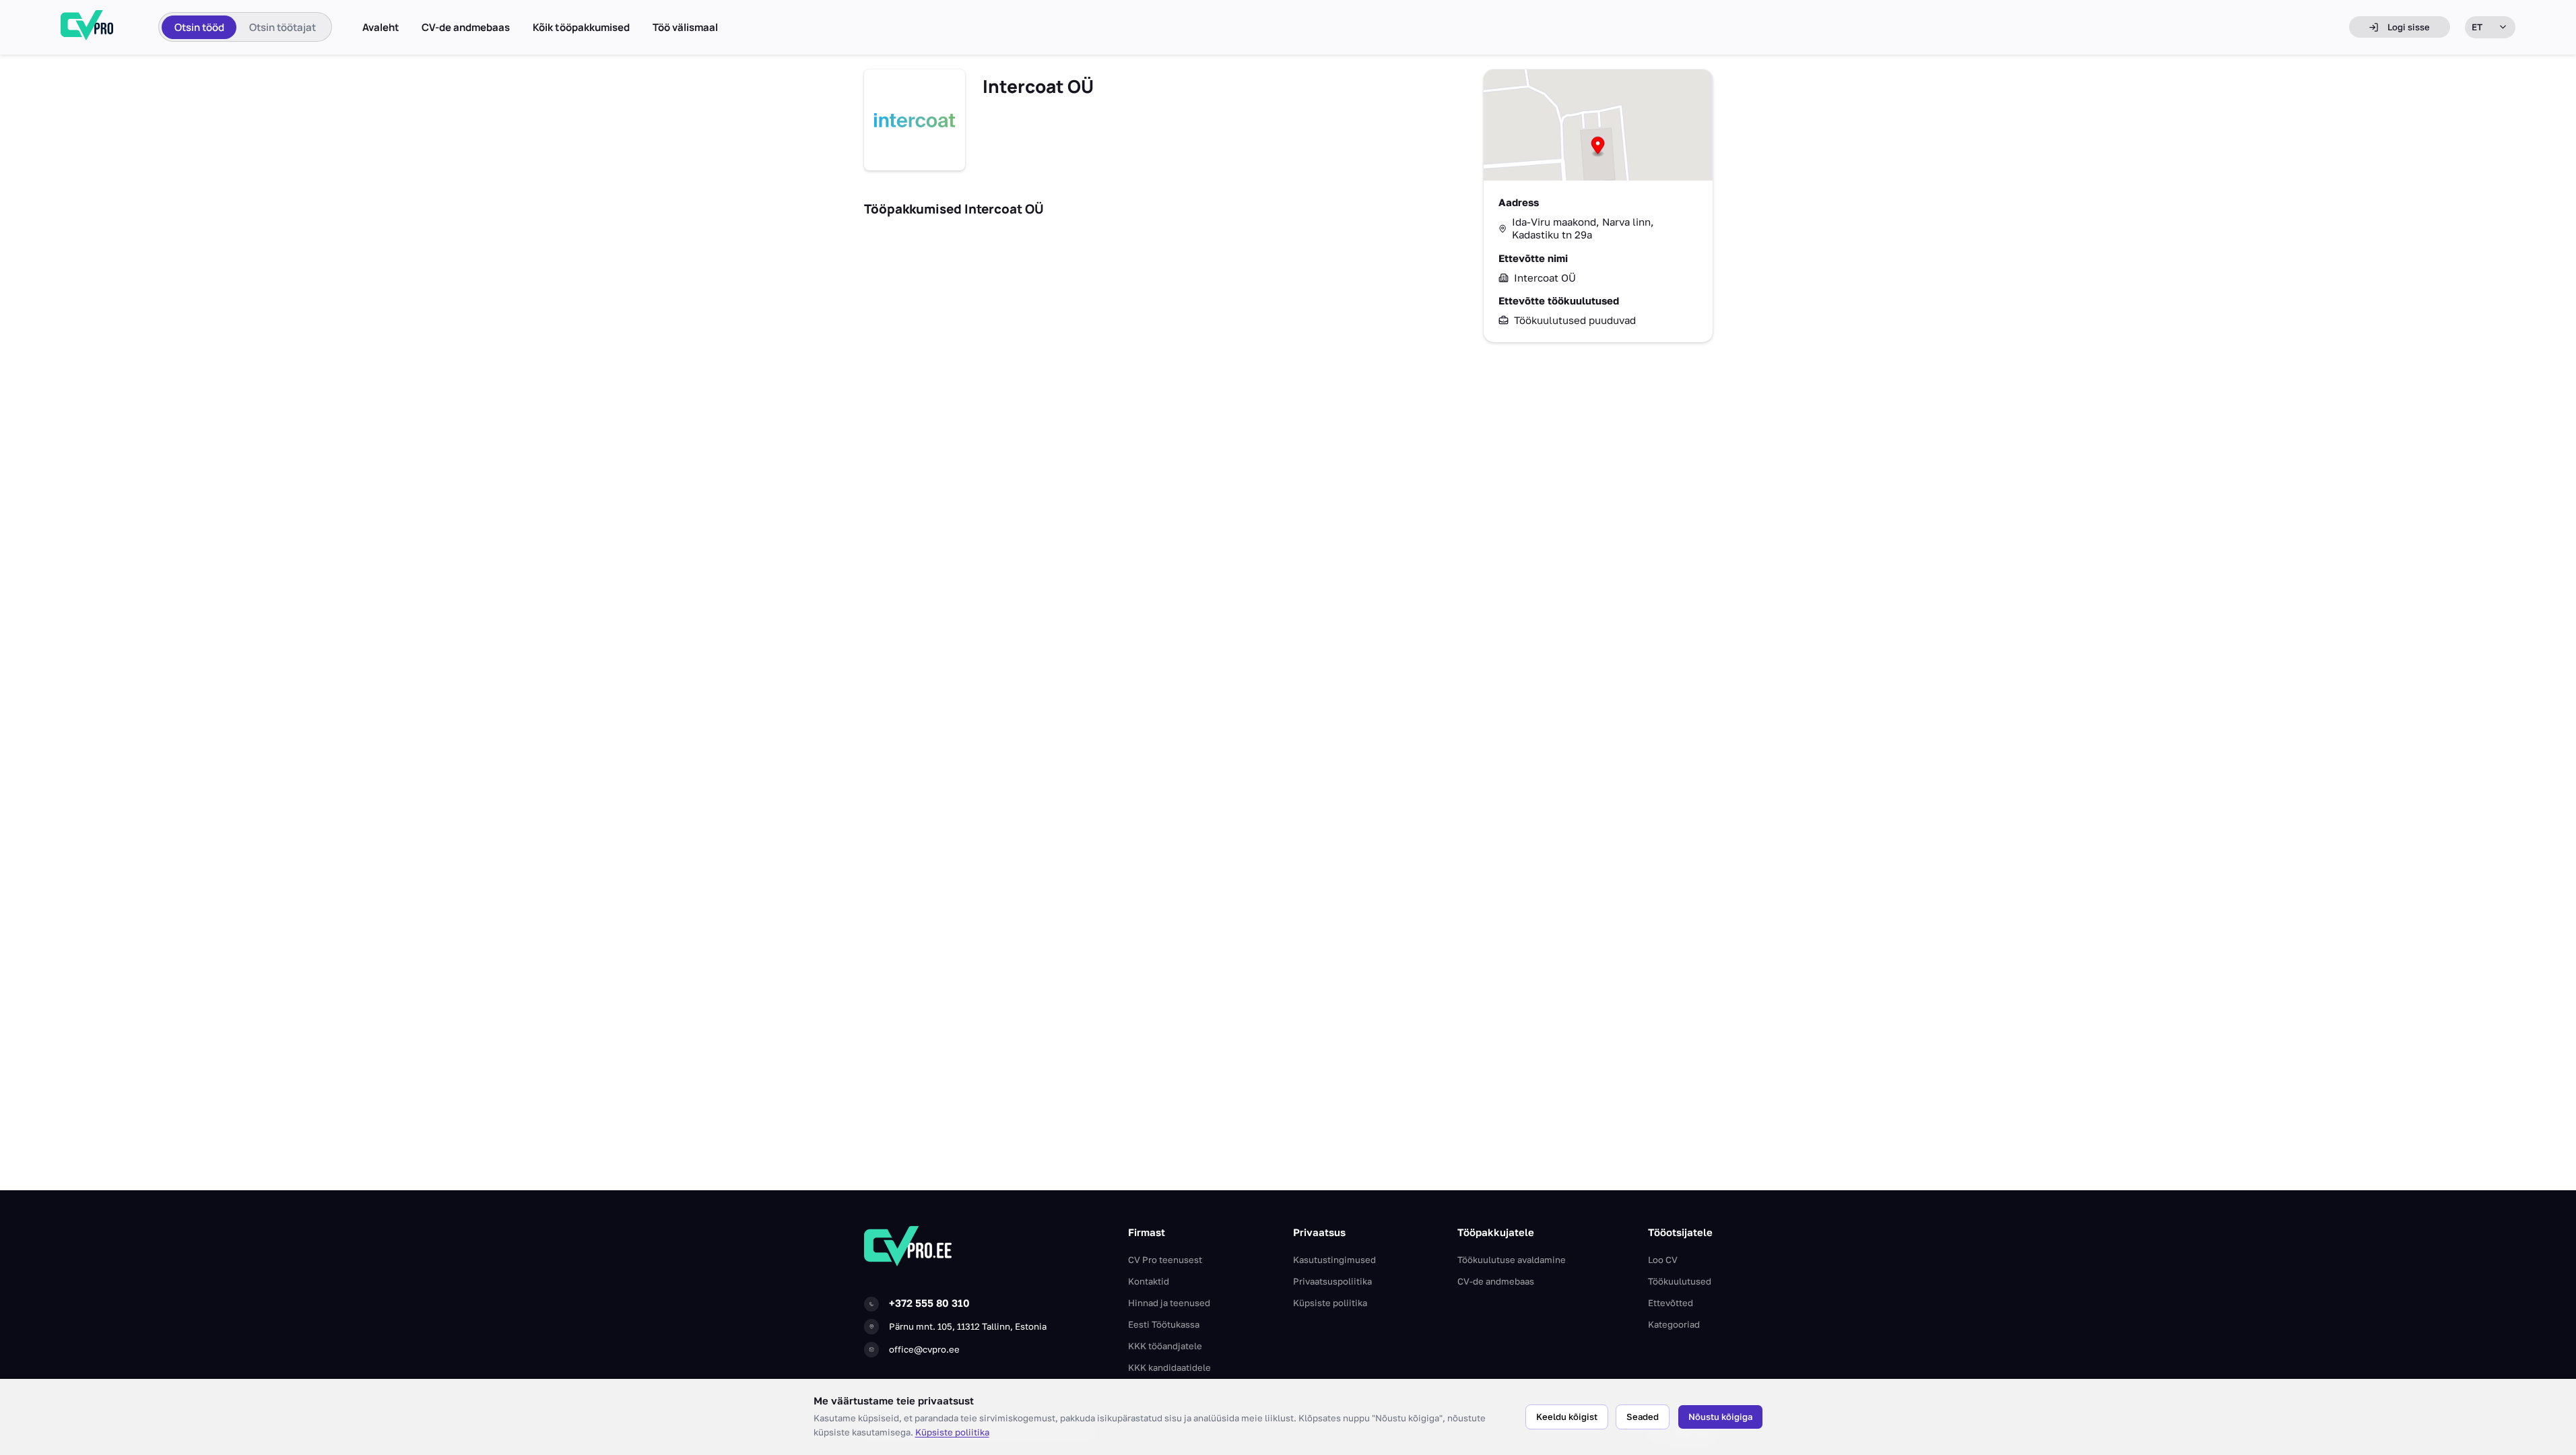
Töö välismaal (685, 28)
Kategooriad (1674, 1324)
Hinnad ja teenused (1169, 1303)
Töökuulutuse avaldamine (1512, 1260)
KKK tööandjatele (1165, 1346)
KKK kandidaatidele (1169, 1367)
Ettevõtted (1671, 1303)
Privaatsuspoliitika (1332, 1281)
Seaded (1643, 1417)
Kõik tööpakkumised (581, 28)
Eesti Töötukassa (1164, 1324)
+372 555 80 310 (929, 1303)
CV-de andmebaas (466, 28)
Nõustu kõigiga (1720, 1417)
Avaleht (381, 28)
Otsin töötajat (283, 27)
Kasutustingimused (1334, 1260)
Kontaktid (1149, 1281)
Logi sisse (2409, 27)
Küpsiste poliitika (952, 1432)
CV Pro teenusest (1165, 1260)
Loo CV (1663, 1260)
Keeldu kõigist (1567, 1417)
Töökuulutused (1680, 1281)
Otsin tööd (199, 27)
